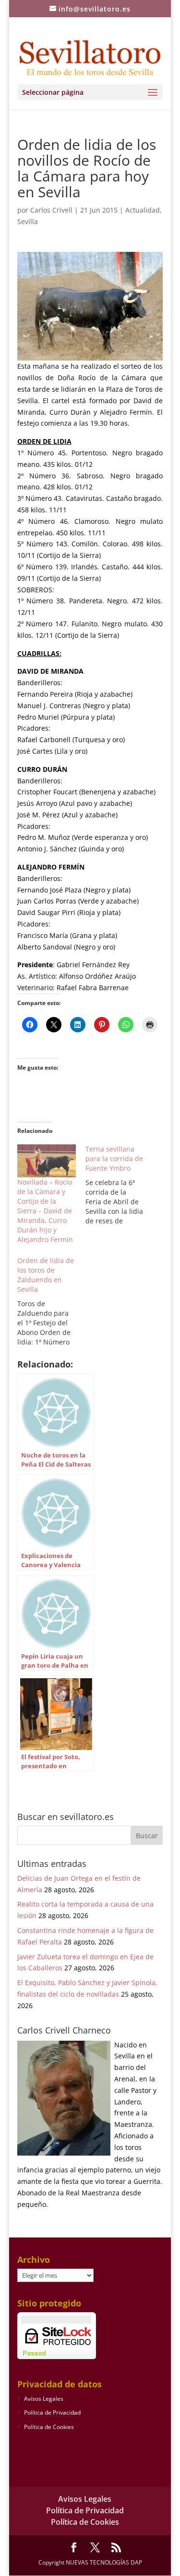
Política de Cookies (49, 2427)
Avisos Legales (44, 2399)
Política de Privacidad (52, 2412)
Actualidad (143, 210)
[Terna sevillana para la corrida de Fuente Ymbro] (120, 1185)
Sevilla (28, 221)
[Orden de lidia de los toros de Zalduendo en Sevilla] (51, 1301)
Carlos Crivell (51, 210)
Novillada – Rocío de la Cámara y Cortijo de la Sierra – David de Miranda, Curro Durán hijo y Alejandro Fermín (45, 1211)
